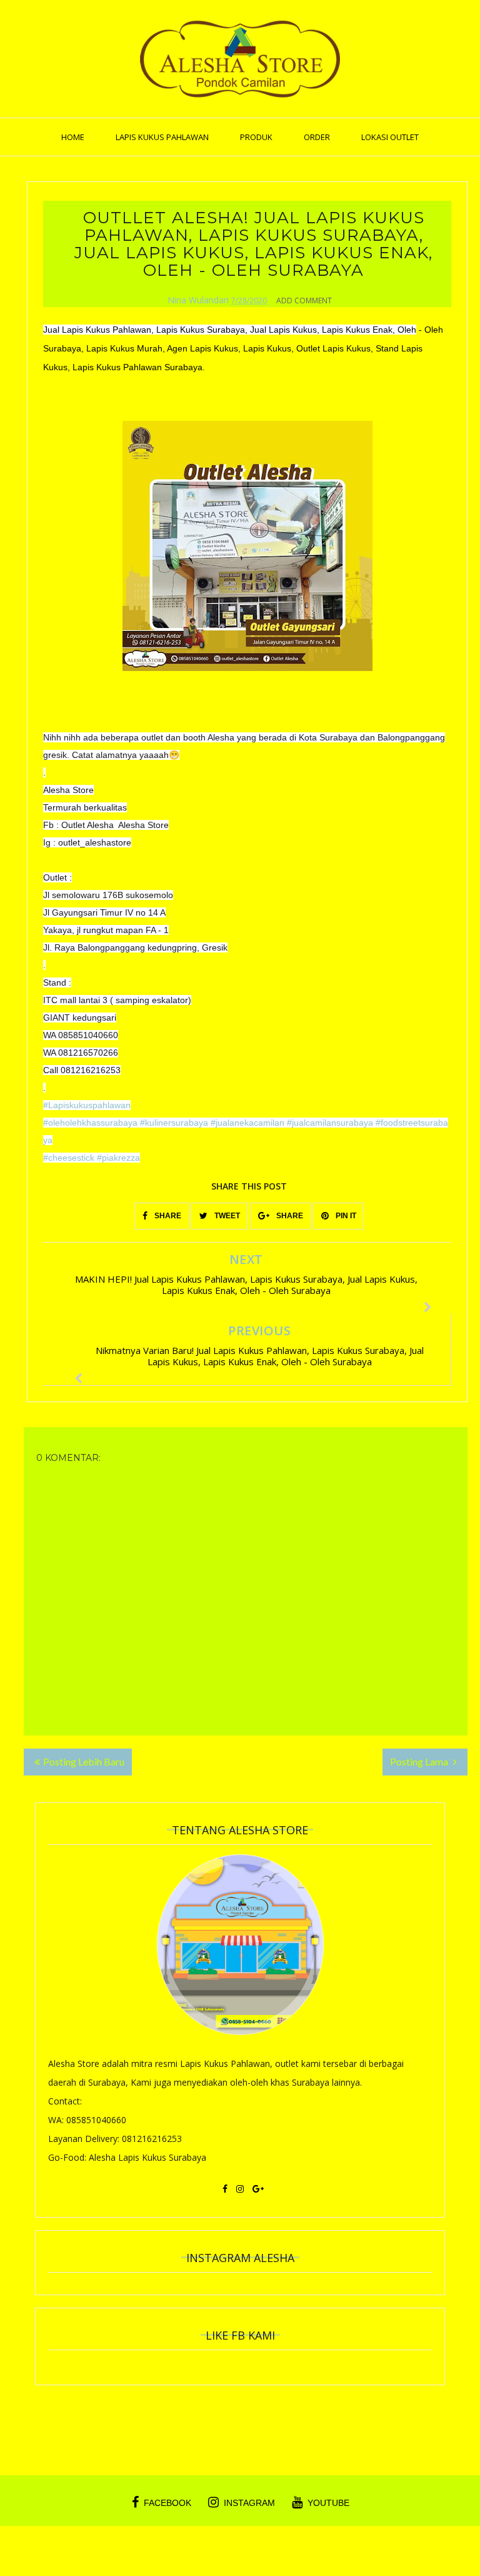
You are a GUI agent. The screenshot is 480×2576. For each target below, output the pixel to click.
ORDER (317, 137)
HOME (73, 137)
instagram (249, 2503)
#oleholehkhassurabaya (90, 1123)
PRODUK (256, 137)
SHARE (167, 1216)
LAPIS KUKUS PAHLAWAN (162, 137)
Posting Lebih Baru (84, 1761)
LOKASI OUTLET (390, 137)
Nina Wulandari (198, 300)
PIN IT (345, 1216)
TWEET (226, 1216)
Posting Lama (420, 1761)
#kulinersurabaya (174, 1123)
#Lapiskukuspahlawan (87, 1105)
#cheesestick (69, 1158)
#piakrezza (118, 1158)
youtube (328, 2503)
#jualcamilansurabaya (330, 1123)
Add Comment (304, 301)
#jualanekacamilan (247, 1123)
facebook (167, 2503)
